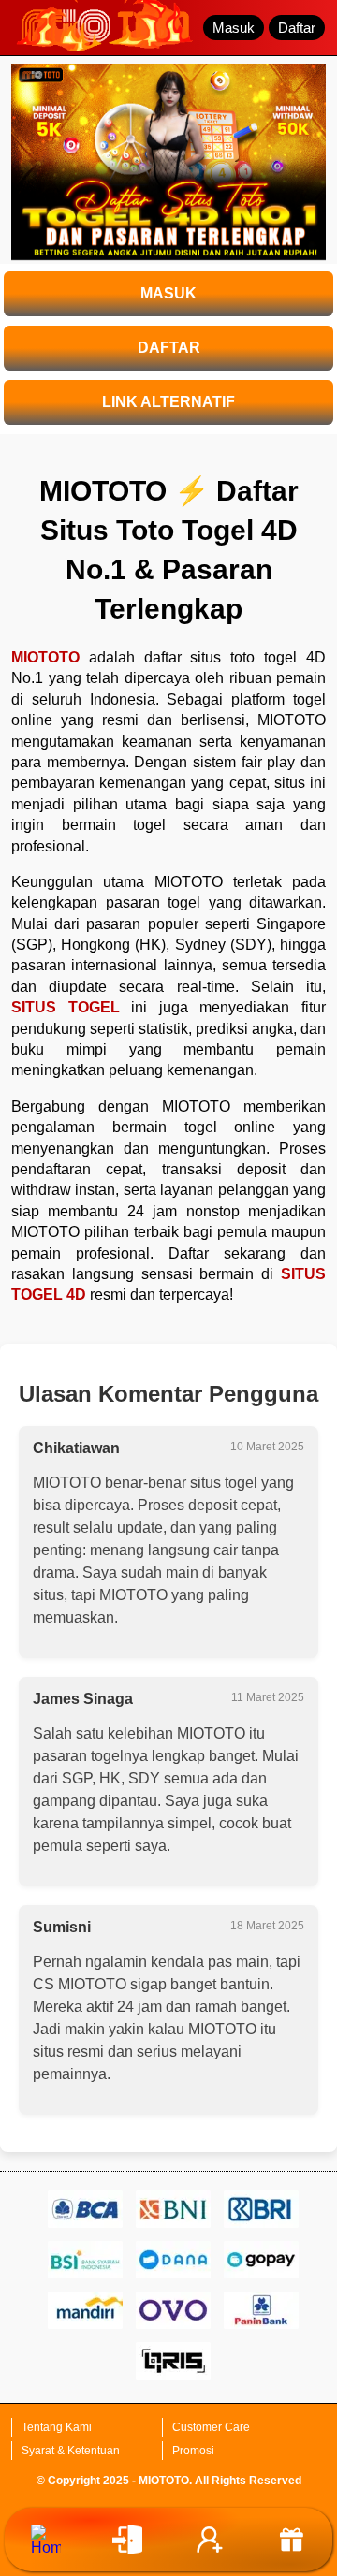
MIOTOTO (45, 657)
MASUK (168, 293)
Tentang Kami (57, 2427)
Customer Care (211, 2427)
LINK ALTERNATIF (168, 402)
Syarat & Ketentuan (71, 2451)
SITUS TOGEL (66, 1007)
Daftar (297, 28)
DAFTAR (169, 348)
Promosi (193, 2451)
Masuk (234, 28)
